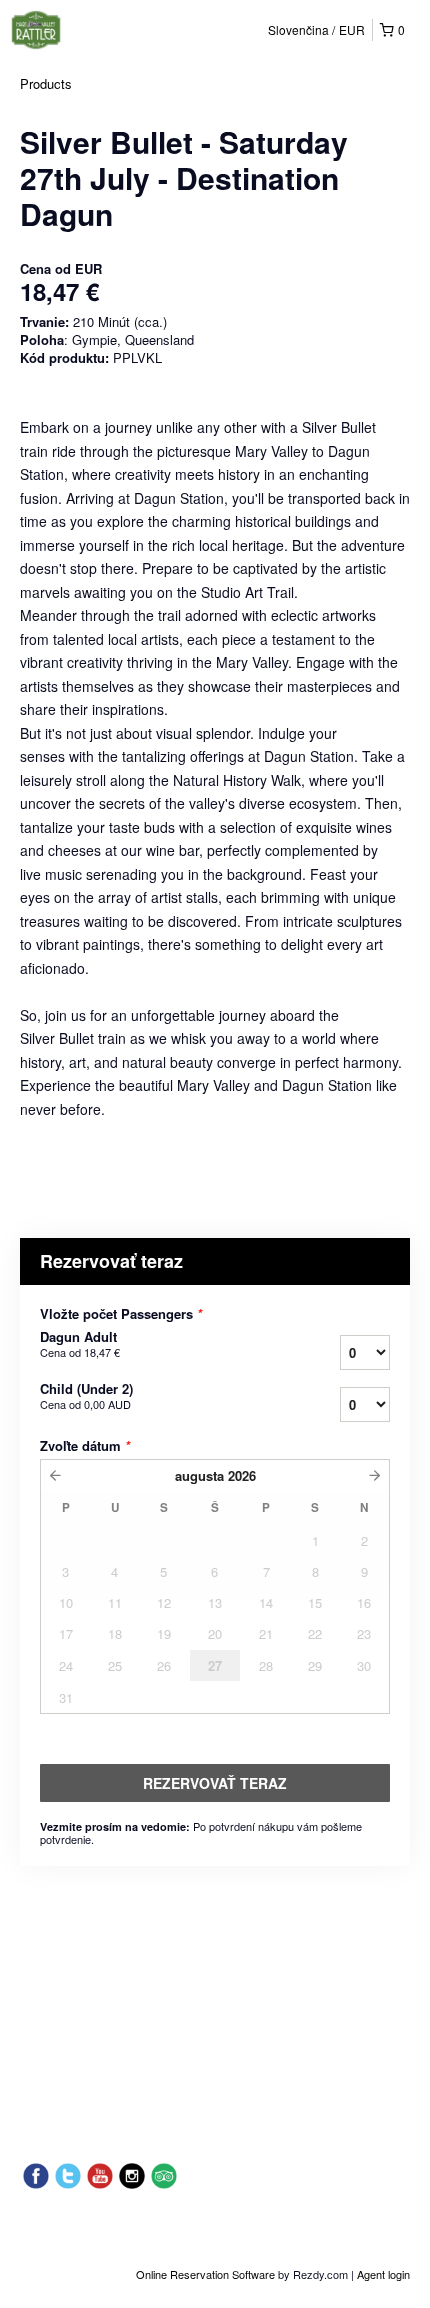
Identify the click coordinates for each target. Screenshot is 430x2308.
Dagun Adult (80, 1344)
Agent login (383, 2274)
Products (46, 83)
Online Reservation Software (205, 2274)
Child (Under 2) (86, 1396)
